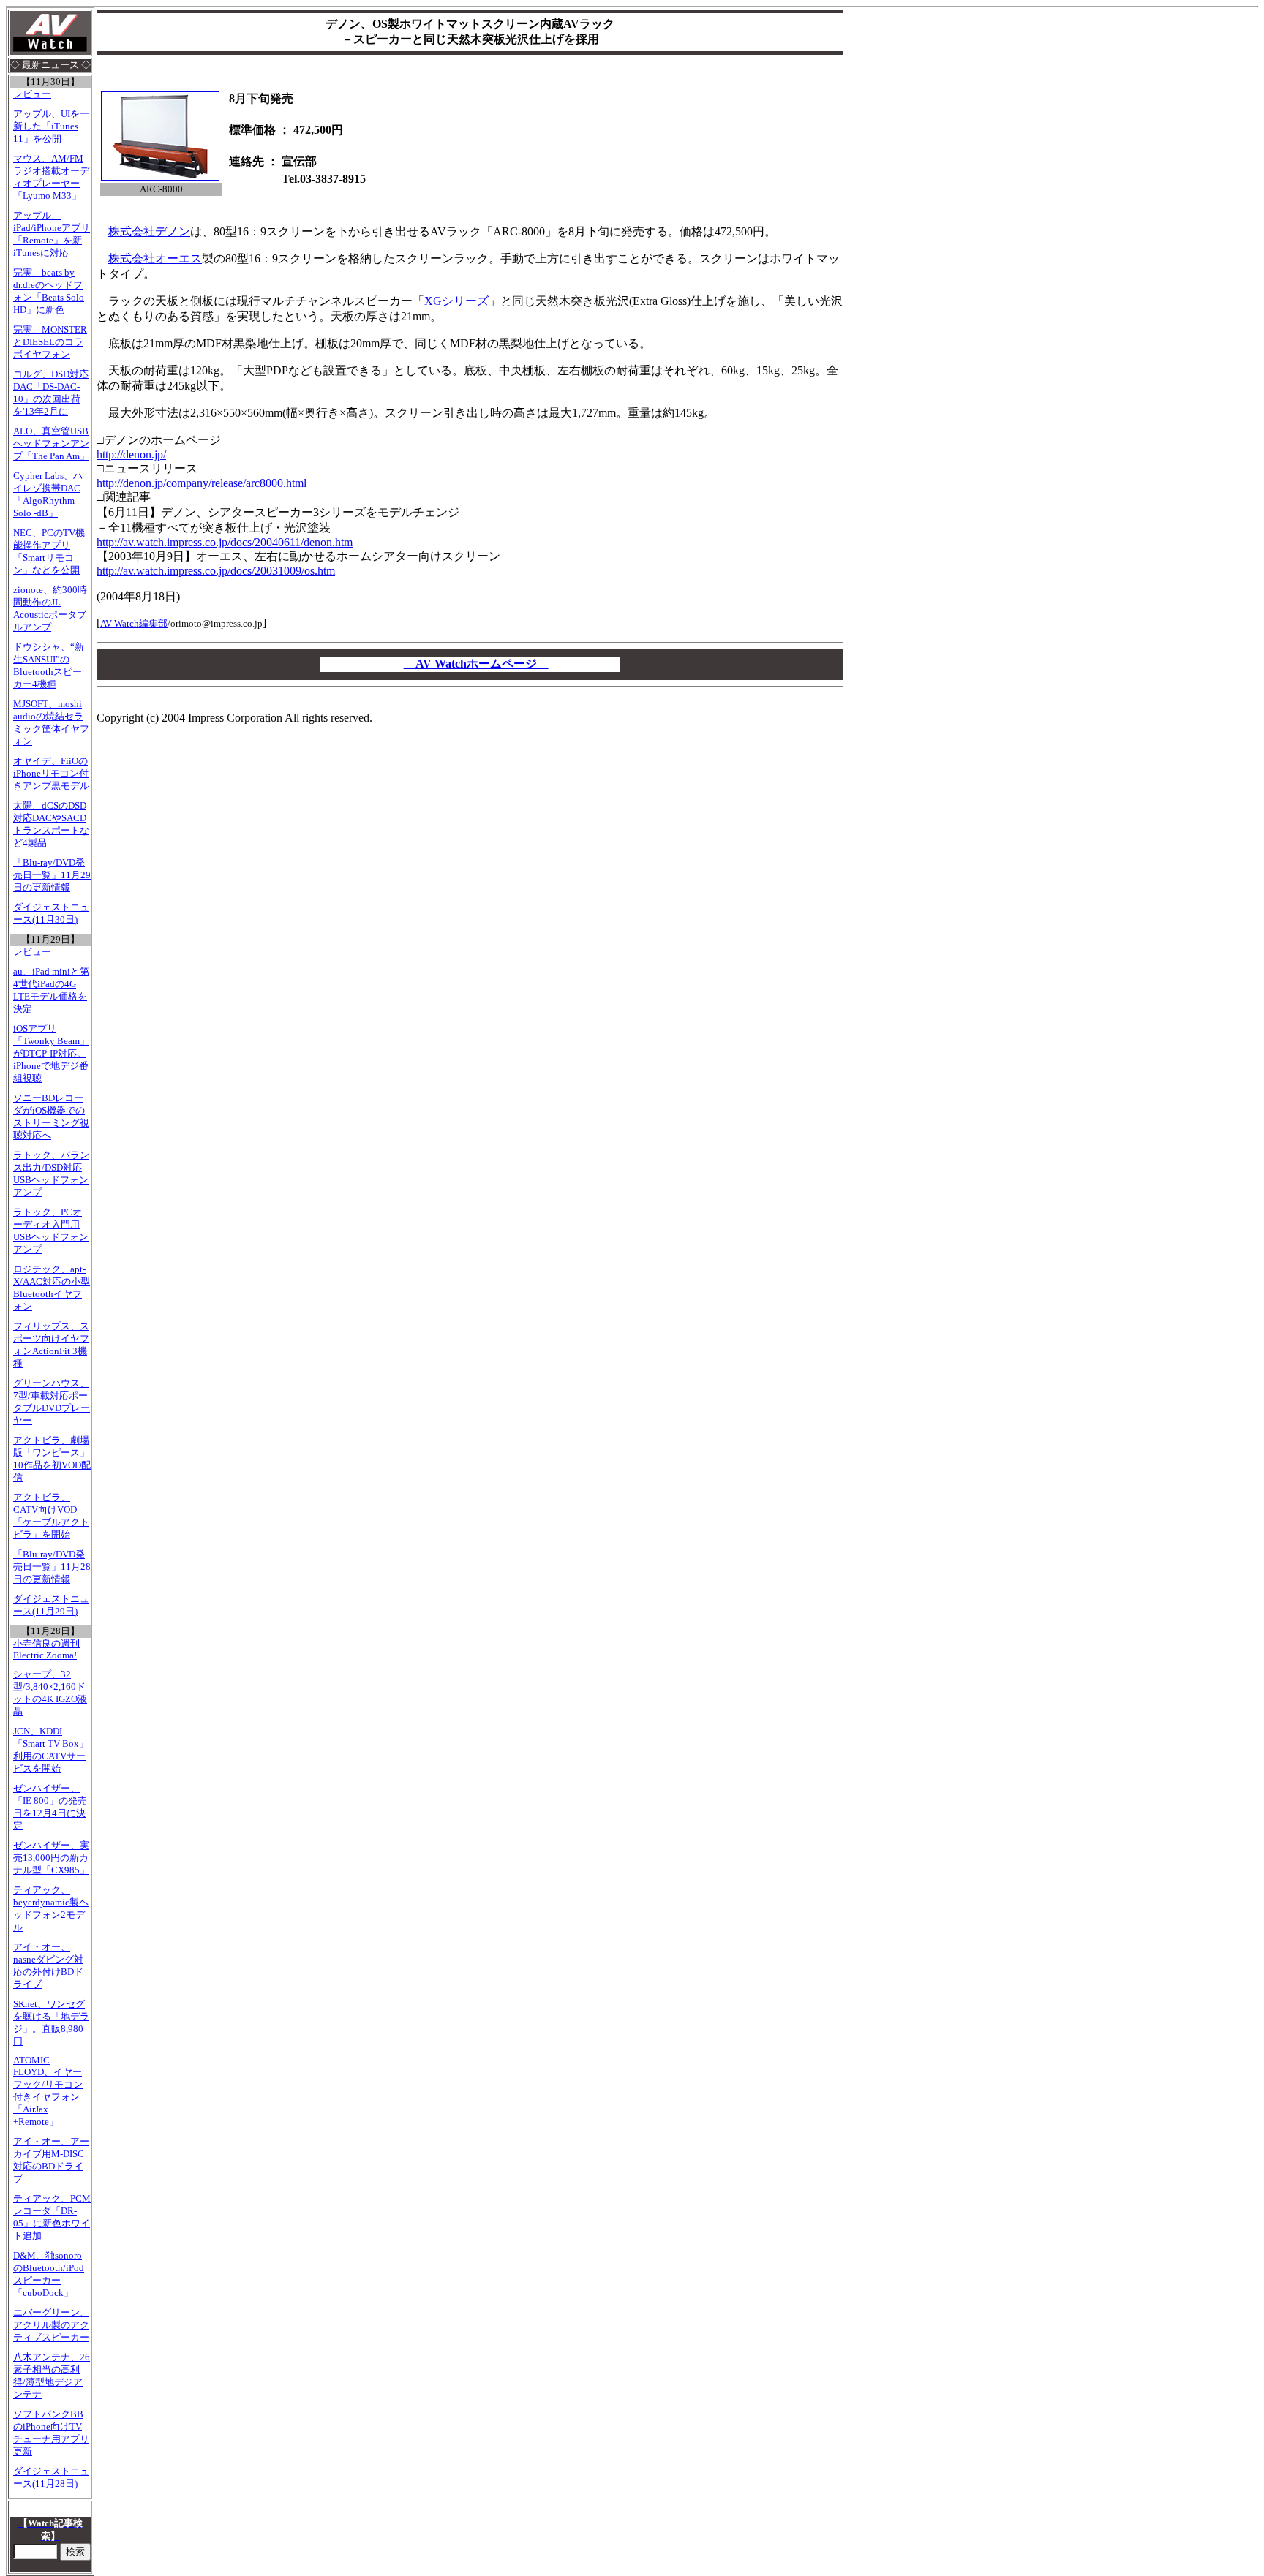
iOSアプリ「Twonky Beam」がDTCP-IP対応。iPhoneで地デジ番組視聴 (51, 1054)
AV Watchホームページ (476, 664)
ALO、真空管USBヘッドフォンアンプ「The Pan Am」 (51, 444)
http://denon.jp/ (131, 454)
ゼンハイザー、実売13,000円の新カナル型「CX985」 (51, 1858)
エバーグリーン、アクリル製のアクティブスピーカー (51, 2325)
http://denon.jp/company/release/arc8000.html (202, 483)
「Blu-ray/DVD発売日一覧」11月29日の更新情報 (52, 875)
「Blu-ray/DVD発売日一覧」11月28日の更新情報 (52, 1567)
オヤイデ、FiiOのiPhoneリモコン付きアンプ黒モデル (51, 774)
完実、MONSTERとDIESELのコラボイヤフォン (50, 342)
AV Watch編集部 (134, 623)
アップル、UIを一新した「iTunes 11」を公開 (51, 126)
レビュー (32, 94)
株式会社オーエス (155, 258)
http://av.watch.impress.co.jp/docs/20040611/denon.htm (225, 542)
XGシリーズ (456, 301)
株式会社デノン (149, 231)
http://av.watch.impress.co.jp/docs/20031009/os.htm (216, 571)
